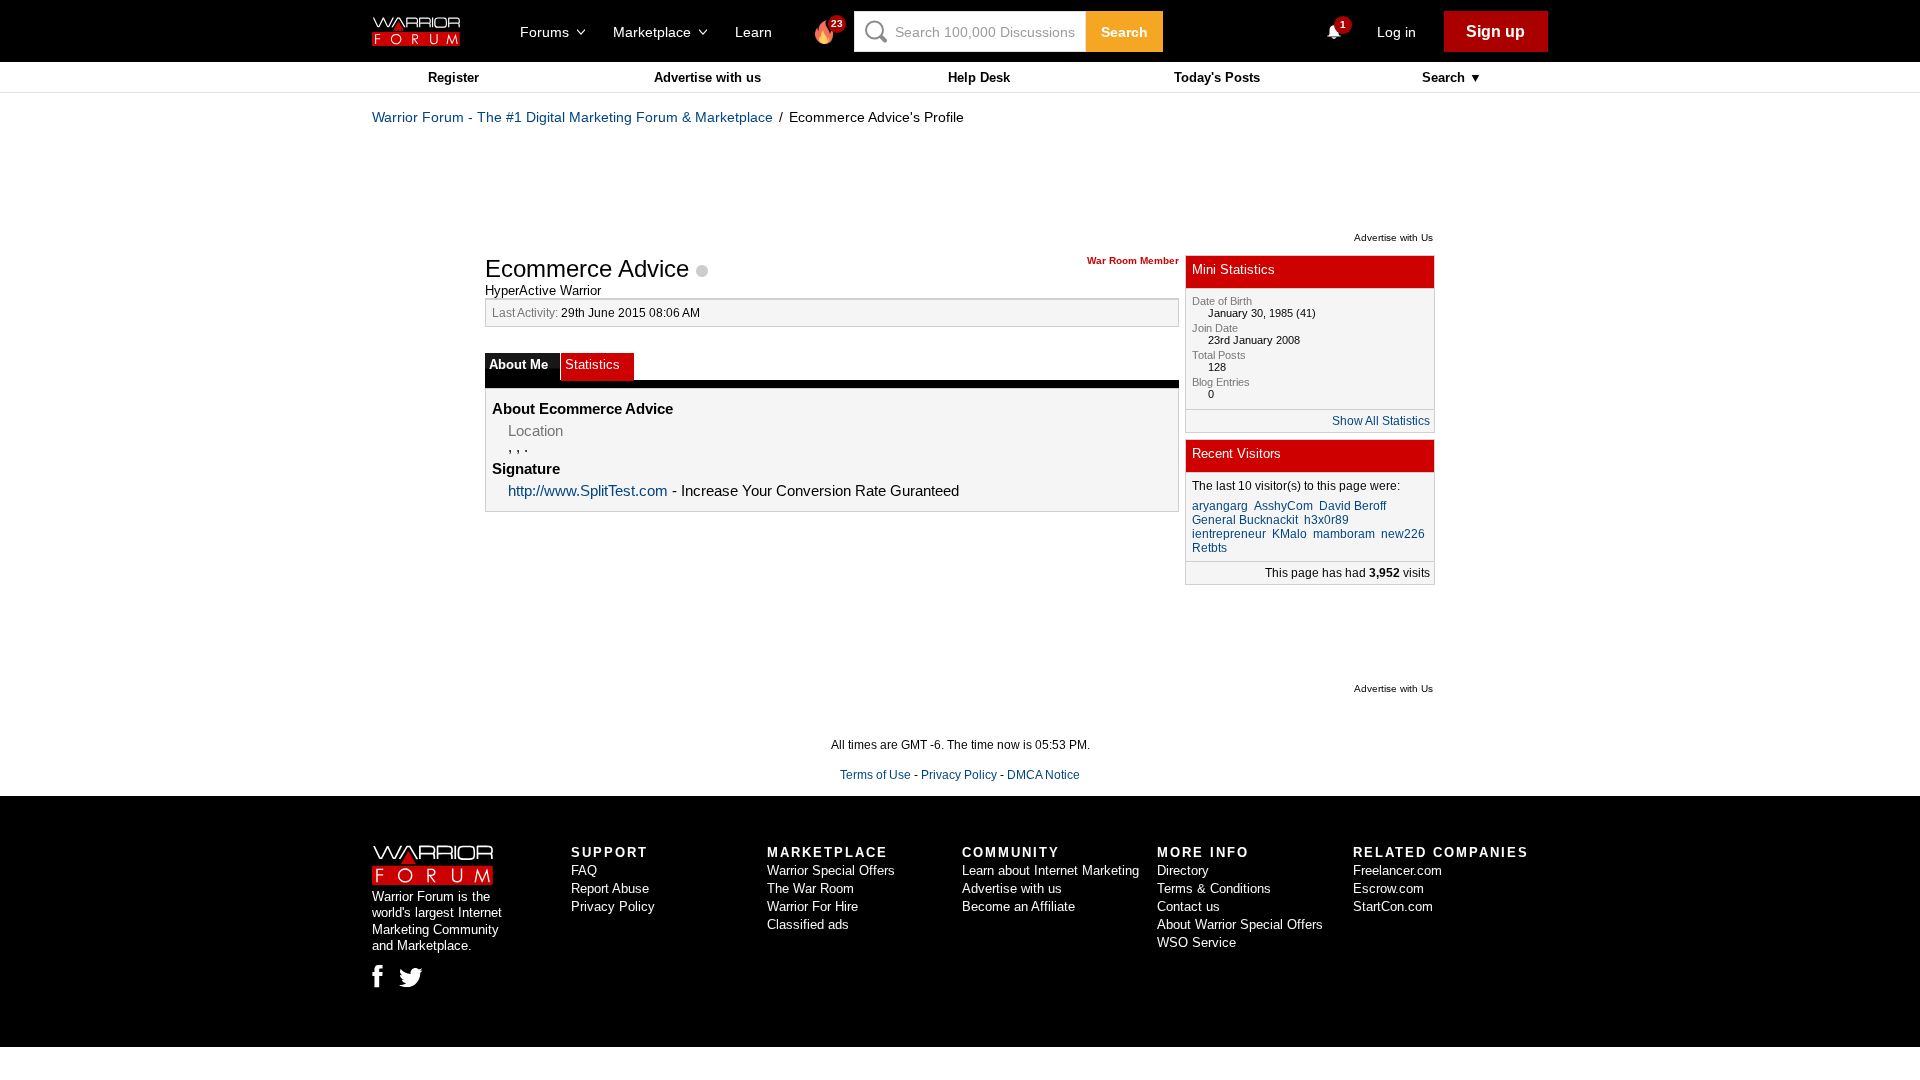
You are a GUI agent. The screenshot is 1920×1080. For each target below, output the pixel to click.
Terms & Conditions (1214, 888)
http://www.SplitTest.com (588, 491)
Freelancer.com (1397, 870)
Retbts (1209, 548)
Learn (759, 32)
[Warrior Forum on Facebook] (377, 976)
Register (453, 77)
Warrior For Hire (812, 906)
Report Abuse (610, 888)
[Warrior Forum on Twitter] (411, 978)
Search (1124, 32)
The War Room (810, 888)
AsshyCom (1283, 506)
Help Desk (979, 77)
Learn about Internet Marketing (1050, 870)
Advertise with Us (1393, 237)
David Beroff (1352, 506)
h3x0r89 (1326, 520)
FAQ (584, 870)
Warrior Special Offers (831, 870)
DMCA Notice (1043, 775)
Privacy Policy (959, 775)
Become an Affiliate (1018, 906)
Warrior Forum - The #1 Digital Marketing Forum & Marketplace (572, 117)
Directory (1183, 870)
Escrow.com (1388, 888)
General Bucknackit (1245, 520)
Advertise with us (707, 77)
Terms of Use (875, 775)
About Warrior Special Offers (1240, 924)
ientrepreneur (1229, 534)
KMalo (1289, 534)
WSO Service (1196, 942)
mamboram (1344, 534)
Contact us (1188, 906)
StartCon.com (1393, 906)
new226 (1403, 534)
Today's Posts (1217, 77)
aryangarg (1220, 506)
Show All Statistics (1381, 421)
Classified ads (808, 924)
